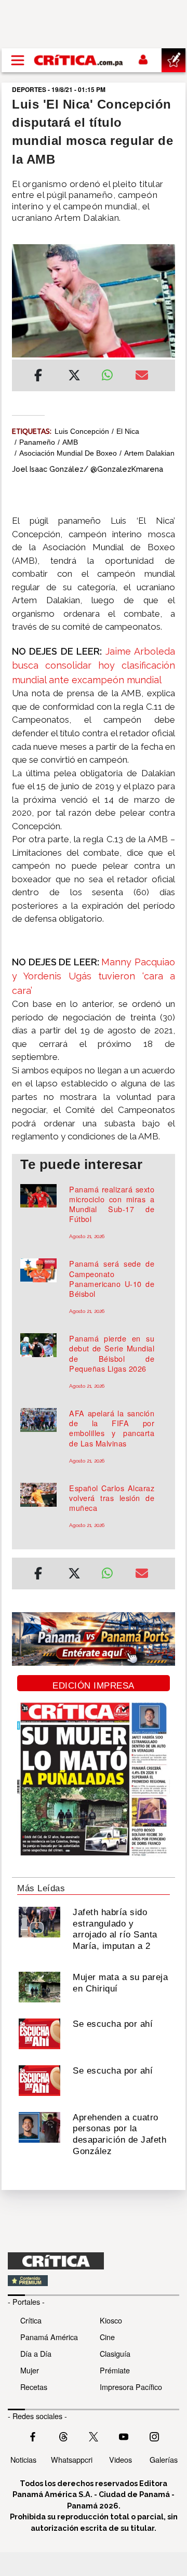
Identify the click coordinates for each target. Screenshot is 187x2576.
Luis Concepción (82, 431)
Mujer (30, 2370)
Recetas (34, 2387)
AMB (70, 442)
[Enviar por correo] (142, 377)
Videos (121, 2459)
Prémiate (115, 2370)
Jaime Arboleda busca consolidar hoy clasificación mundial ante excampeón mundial (94, 666)
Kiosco (111, 2320)
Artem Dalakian (149, 453)
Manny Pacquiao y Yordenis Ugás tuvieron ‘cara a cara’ (94, 976)
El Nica (128, 431)
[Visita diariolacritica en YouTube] (124, 2436)
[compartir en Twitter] (74, 377)
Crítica (31, 2320)
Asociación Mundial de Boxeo (68, 453)
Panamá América (49, 2337)
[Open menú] (18, 60)
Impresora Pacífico (131, 2387)
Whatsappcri (72, 2459)
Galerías (164, 2459)
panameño (37, 442)
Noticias (23, 2459)
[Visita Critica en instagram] (154, 2436)
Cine (107, 2337)
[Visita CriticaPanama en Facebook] (33, 2436)
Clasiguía (115, 2353)
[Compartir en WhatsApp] (110, 373)
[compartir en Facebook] (38, 377)
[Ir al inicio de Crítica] (79, 60)
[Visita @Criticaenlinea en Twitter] (63, 2436)
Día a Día (36, 2353)
